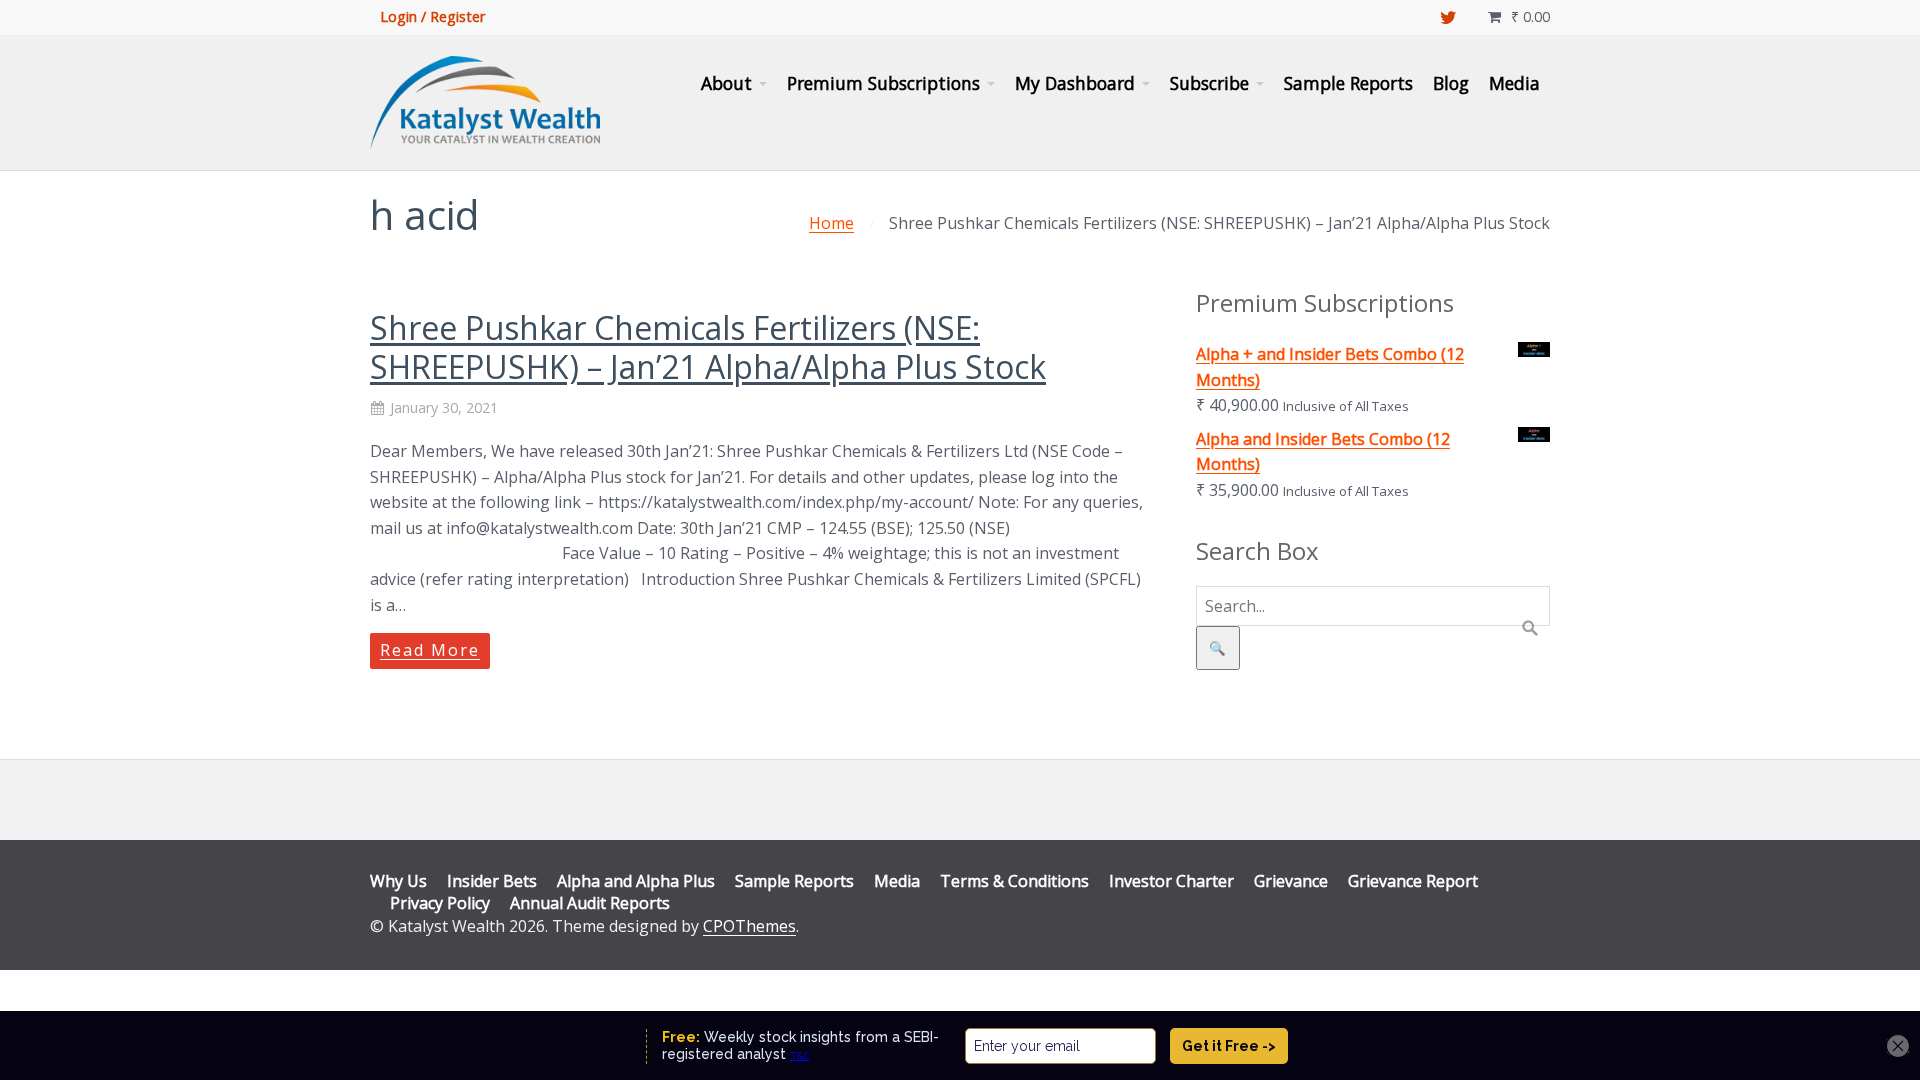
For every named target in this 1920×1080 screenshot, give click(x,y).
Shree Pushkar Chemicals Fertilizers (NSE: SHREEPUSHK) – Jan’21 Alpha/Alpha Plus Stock (708, 346)
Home (831, 223)
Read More (430, 650)
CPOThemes (749, 926)
